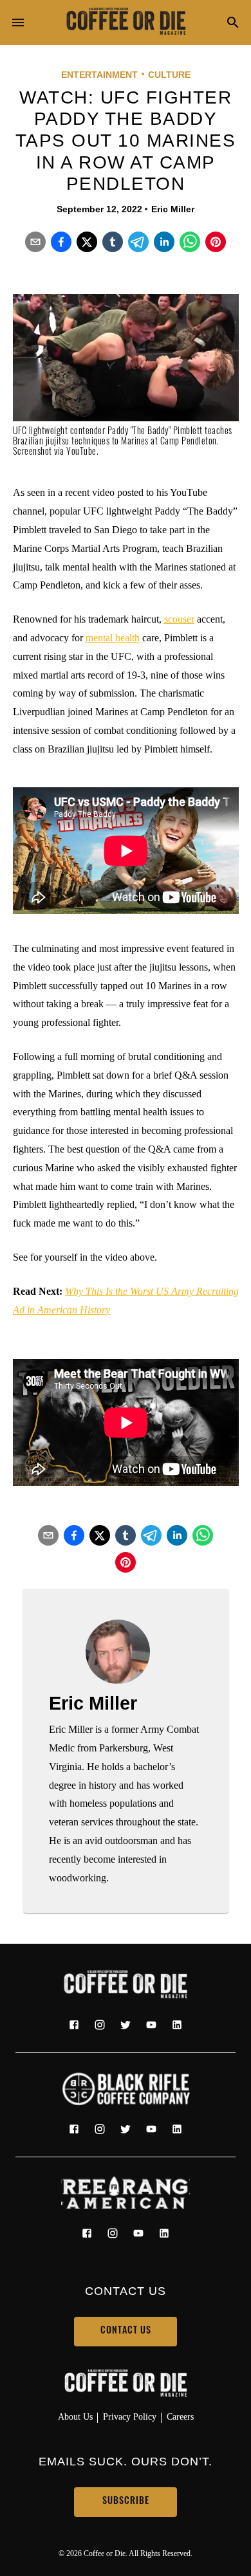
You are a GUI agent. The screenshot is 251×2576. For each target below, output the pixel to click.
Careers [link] (180, 2416)
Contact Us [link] (126, 2331)
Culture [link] (169, 75)
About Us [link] (75, 2416)
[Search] (233, 23)
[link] (126, 23)
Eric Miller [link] (173, 209)
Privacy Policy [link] (130, 2416)
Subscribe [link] (126, 2502)
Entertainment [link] (99, 75)
